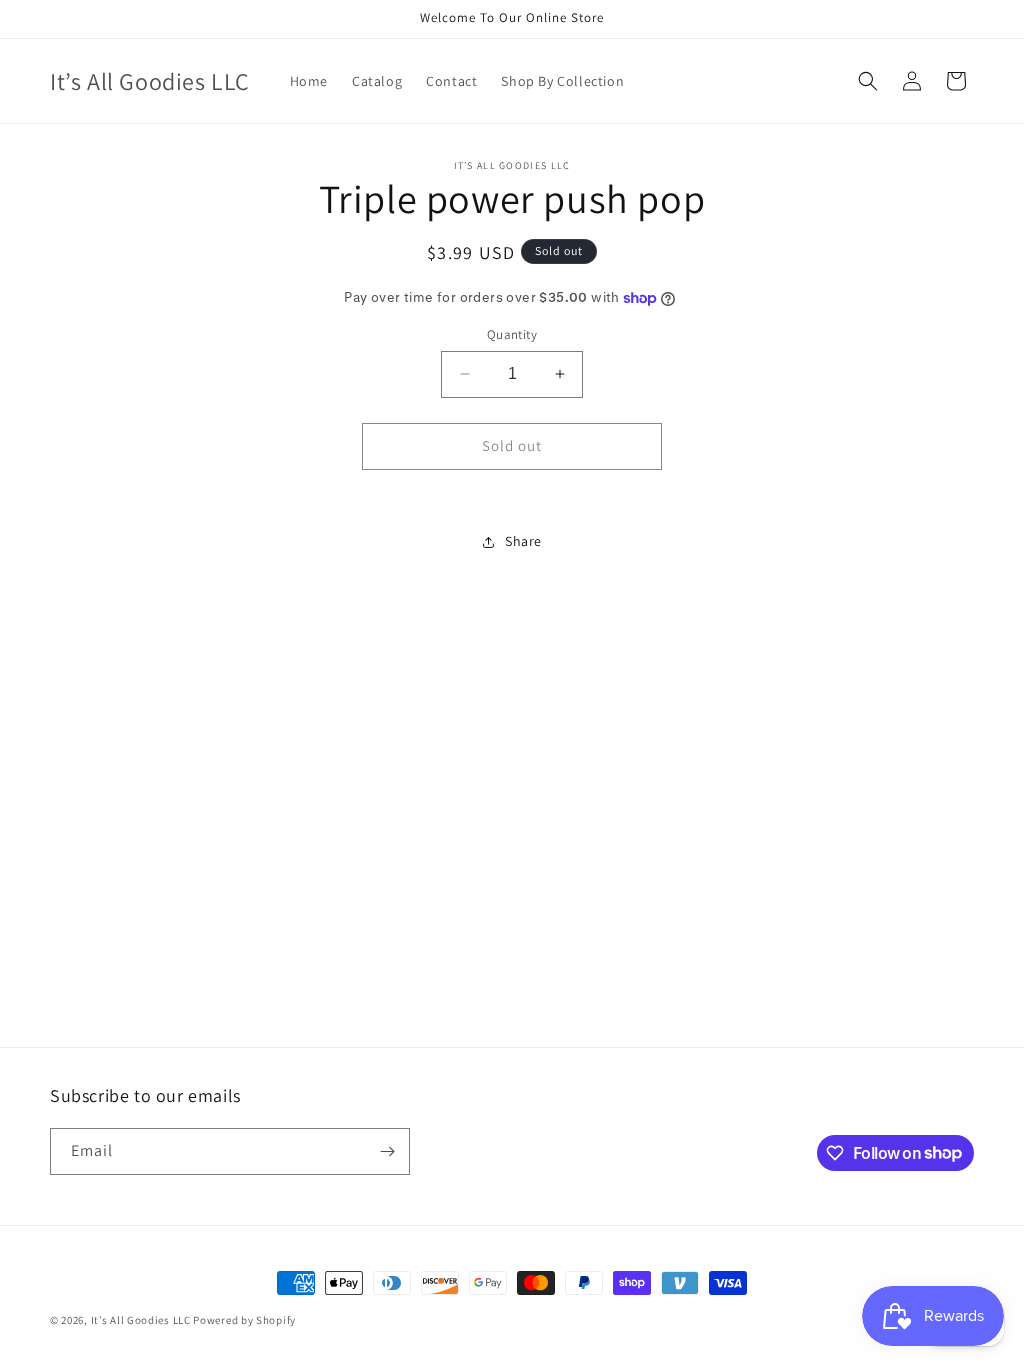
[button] (868, 81)
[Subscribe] (387, 1151)
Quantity (512, 334)
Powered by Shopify (244, 1320)
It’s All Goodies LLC (141, 1320)
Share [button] (523, 541)
